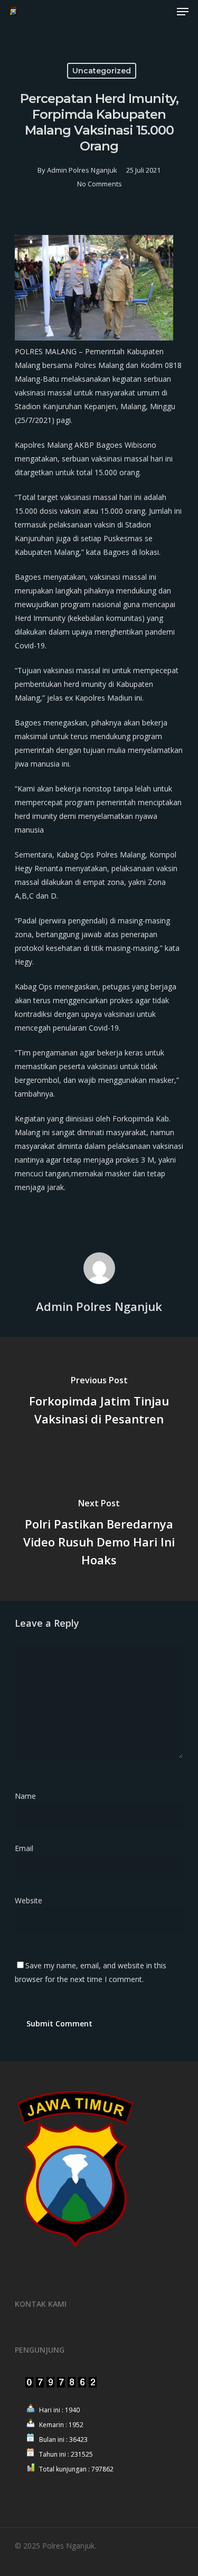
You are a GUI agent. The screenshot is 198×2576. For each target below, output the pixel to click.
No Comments (100, 184)
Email (27, 1848)
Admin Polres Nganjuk (82, 170)
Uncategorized (102, 71)
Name (29, 1796)
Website (29, 1900)
